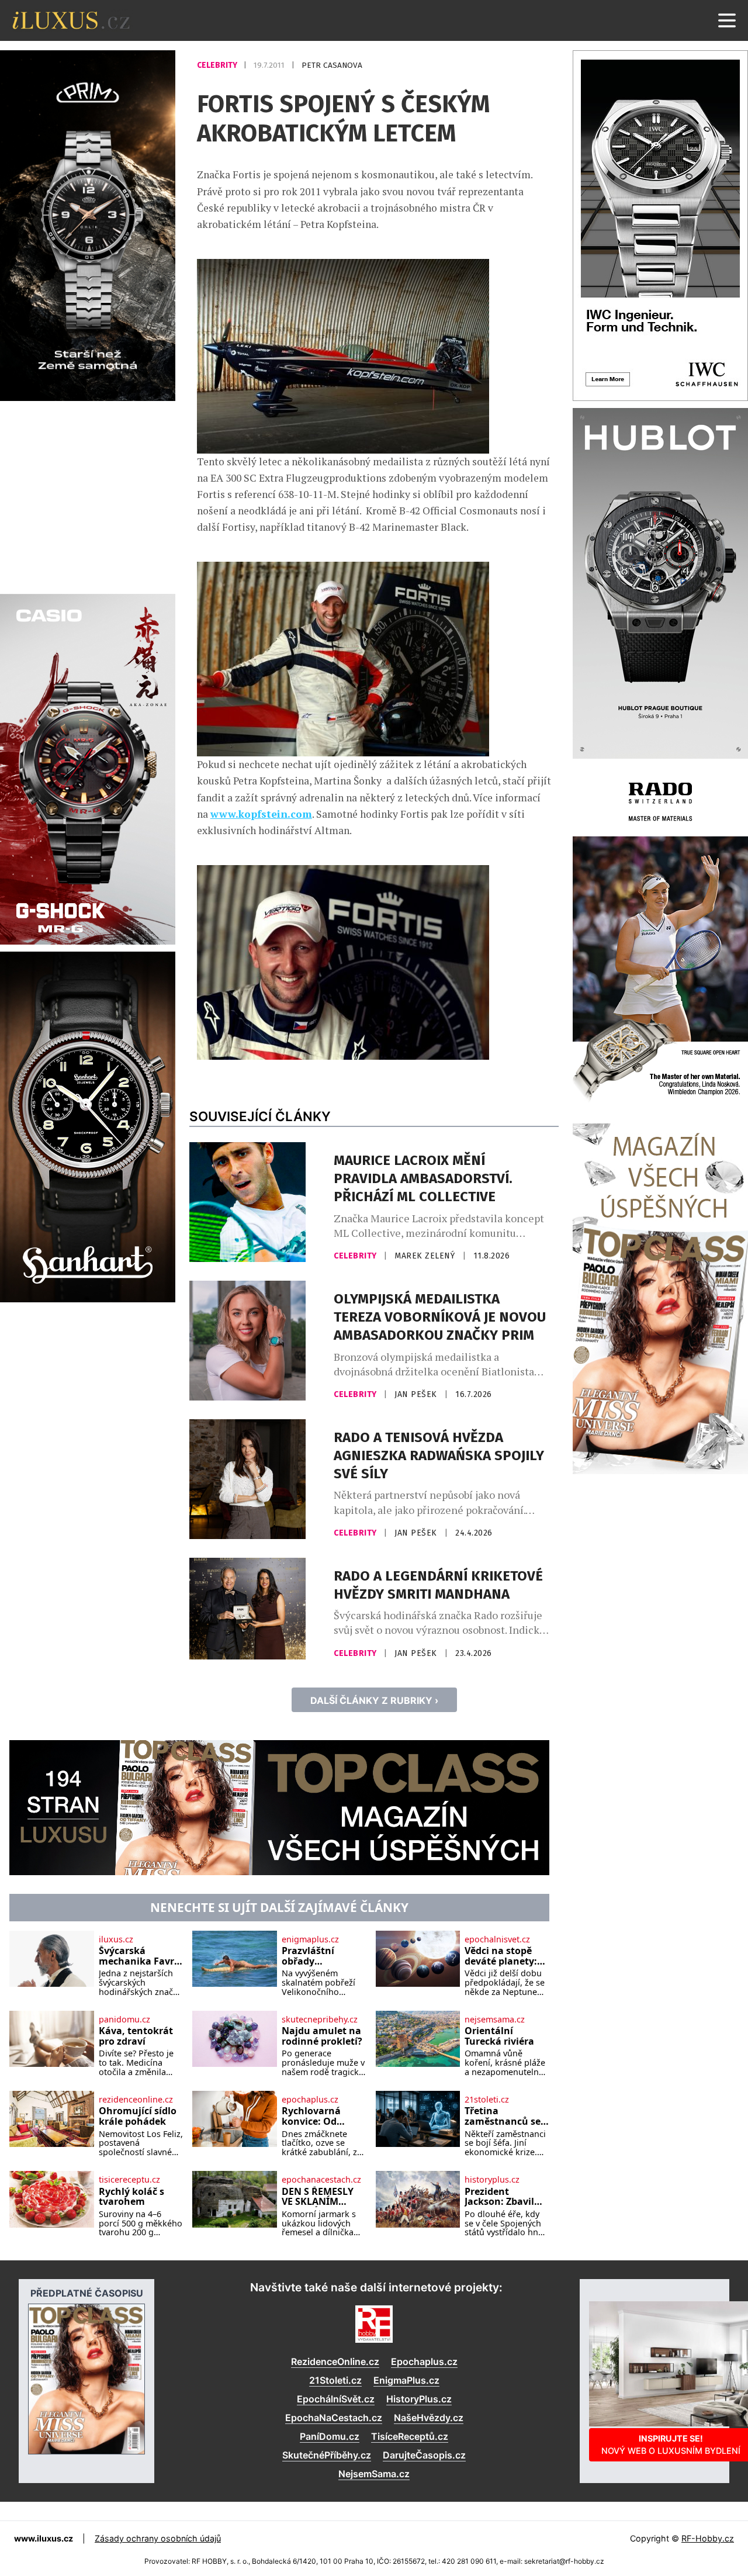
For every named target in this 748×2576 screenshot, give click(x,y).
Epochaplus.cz (424, 2361)
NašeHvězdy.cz (429, 2418)
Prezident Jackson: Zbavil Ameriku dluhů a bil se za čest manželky (504, 2197)
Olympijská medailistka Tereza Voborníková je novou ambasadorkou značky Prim (440, 1317)
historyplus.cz (492, 2180)
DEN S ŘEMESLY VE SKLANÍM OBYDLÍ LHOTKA (320, 2197)
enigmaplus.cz (310, 1939)
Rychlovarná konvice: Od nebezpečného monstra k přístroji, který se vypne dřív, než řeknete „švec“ (321, 2116)
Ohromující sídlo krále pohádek (138, 2116)
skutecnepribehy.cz (320, 2020)
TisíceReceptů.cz (410, 2436)
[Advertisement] (88, 496)
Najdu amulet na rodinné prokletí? (322, 2036)
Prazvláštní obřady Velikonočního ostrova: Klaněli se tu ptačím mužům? (318, 1956)
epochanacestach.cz (321, 2180)
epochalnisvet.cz (497, 1939)
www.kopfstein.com (261, 814)
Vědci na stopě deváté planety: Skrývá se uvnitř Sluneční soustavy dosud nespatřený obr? (503, 1956)
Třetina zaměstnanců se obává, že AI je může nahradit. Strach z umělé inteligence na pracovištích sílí (503, 2116)
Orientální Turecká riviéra (499, 2036)
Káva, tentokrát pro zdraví (136, 2036)
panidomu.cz (124, 2020)
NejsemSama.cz (374, 2474)
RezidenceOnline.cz (335, 2361)
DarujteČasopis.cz (424, 2455)
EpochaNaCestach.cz (334, 2418)
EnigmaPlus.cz (406, 2380)
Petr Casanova (332, 65)
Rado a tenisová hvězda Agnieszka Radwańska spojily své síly (439, 1455)
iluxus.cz (116, 1939)
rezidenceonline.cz (136, 2100)
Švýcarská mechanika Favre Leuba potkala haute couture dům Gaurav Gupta (139, 1956)
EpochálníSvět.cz (336, 2399)
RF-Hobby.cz (708, 2538)
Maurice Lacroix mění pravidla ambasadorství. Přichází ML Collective (423, 1178)
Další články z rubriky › (374, 1700)
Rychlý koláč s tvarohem (131, 2197)
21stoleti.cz (487, 2100)
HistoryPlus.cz (419, 2399)
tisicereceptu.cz (129, 2180)
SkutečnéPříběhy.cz (327, 2455)
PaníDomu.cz (330, 2436)
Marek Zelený (426, 1256)
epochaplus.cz (310, 2100)
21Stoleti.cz (335, 2380)
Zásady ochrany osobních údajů (158, 2538)
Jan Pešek (417, 1394)
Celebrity (218, 65)
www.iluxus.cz (44, 2538)
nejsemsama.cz (495, 2020)
